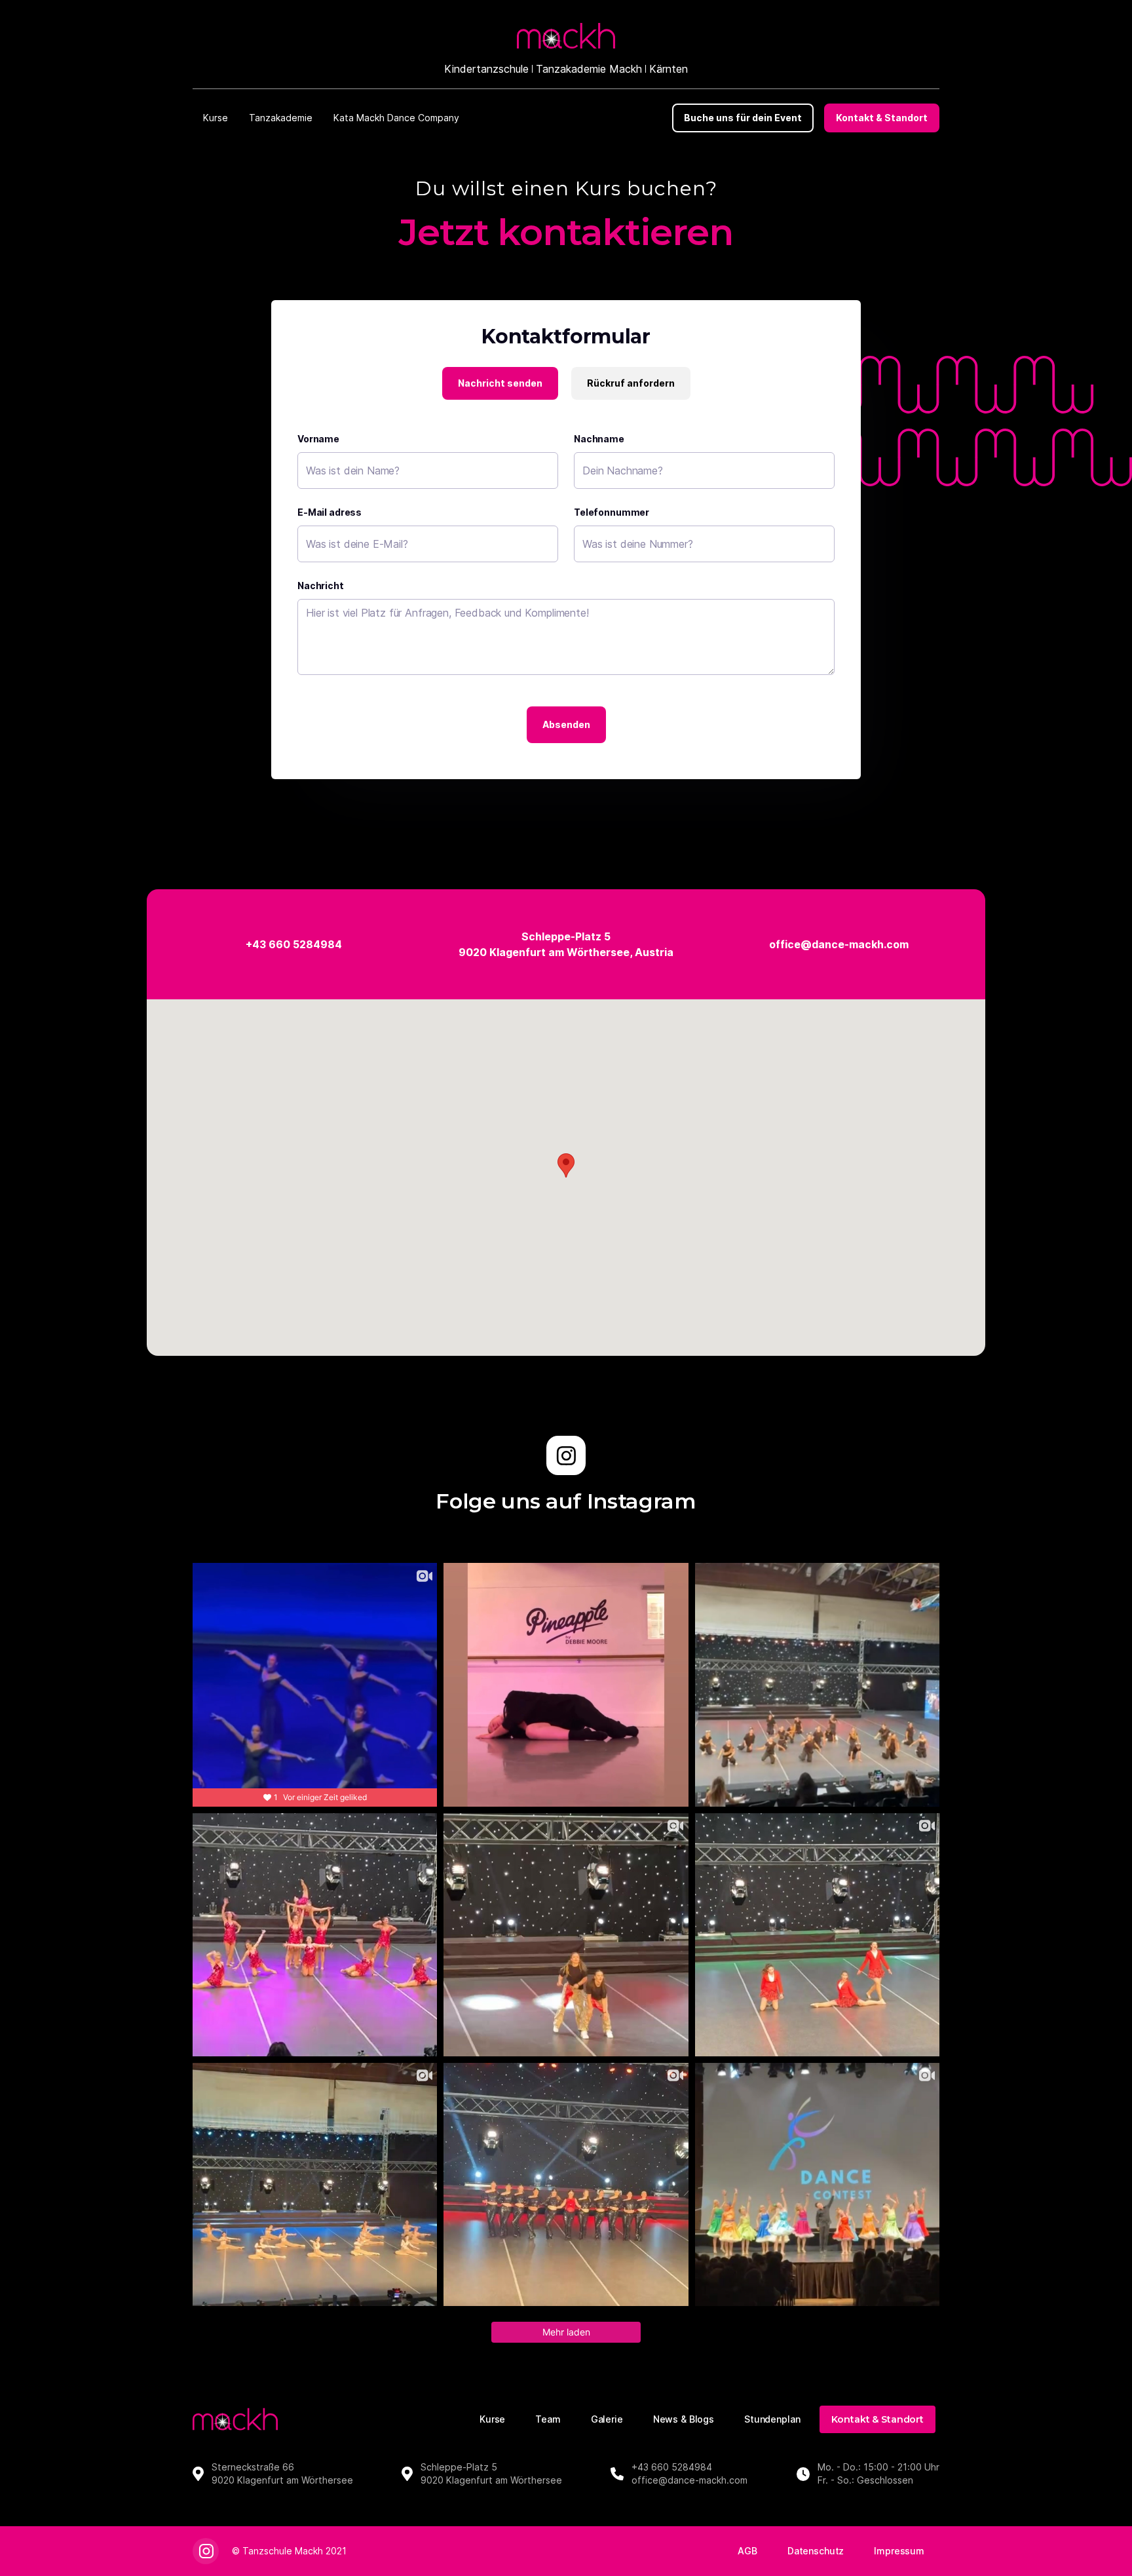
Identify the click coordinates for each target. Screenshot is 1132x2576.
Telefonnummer (612, 512)
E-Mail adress (330, 512)
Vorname (318, 439)
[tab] (500, 383)
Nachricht (321, 586)
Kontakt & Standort (882, 118)
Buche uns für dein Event (743, 118)
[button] (216, 118)
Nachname (599, 439)
